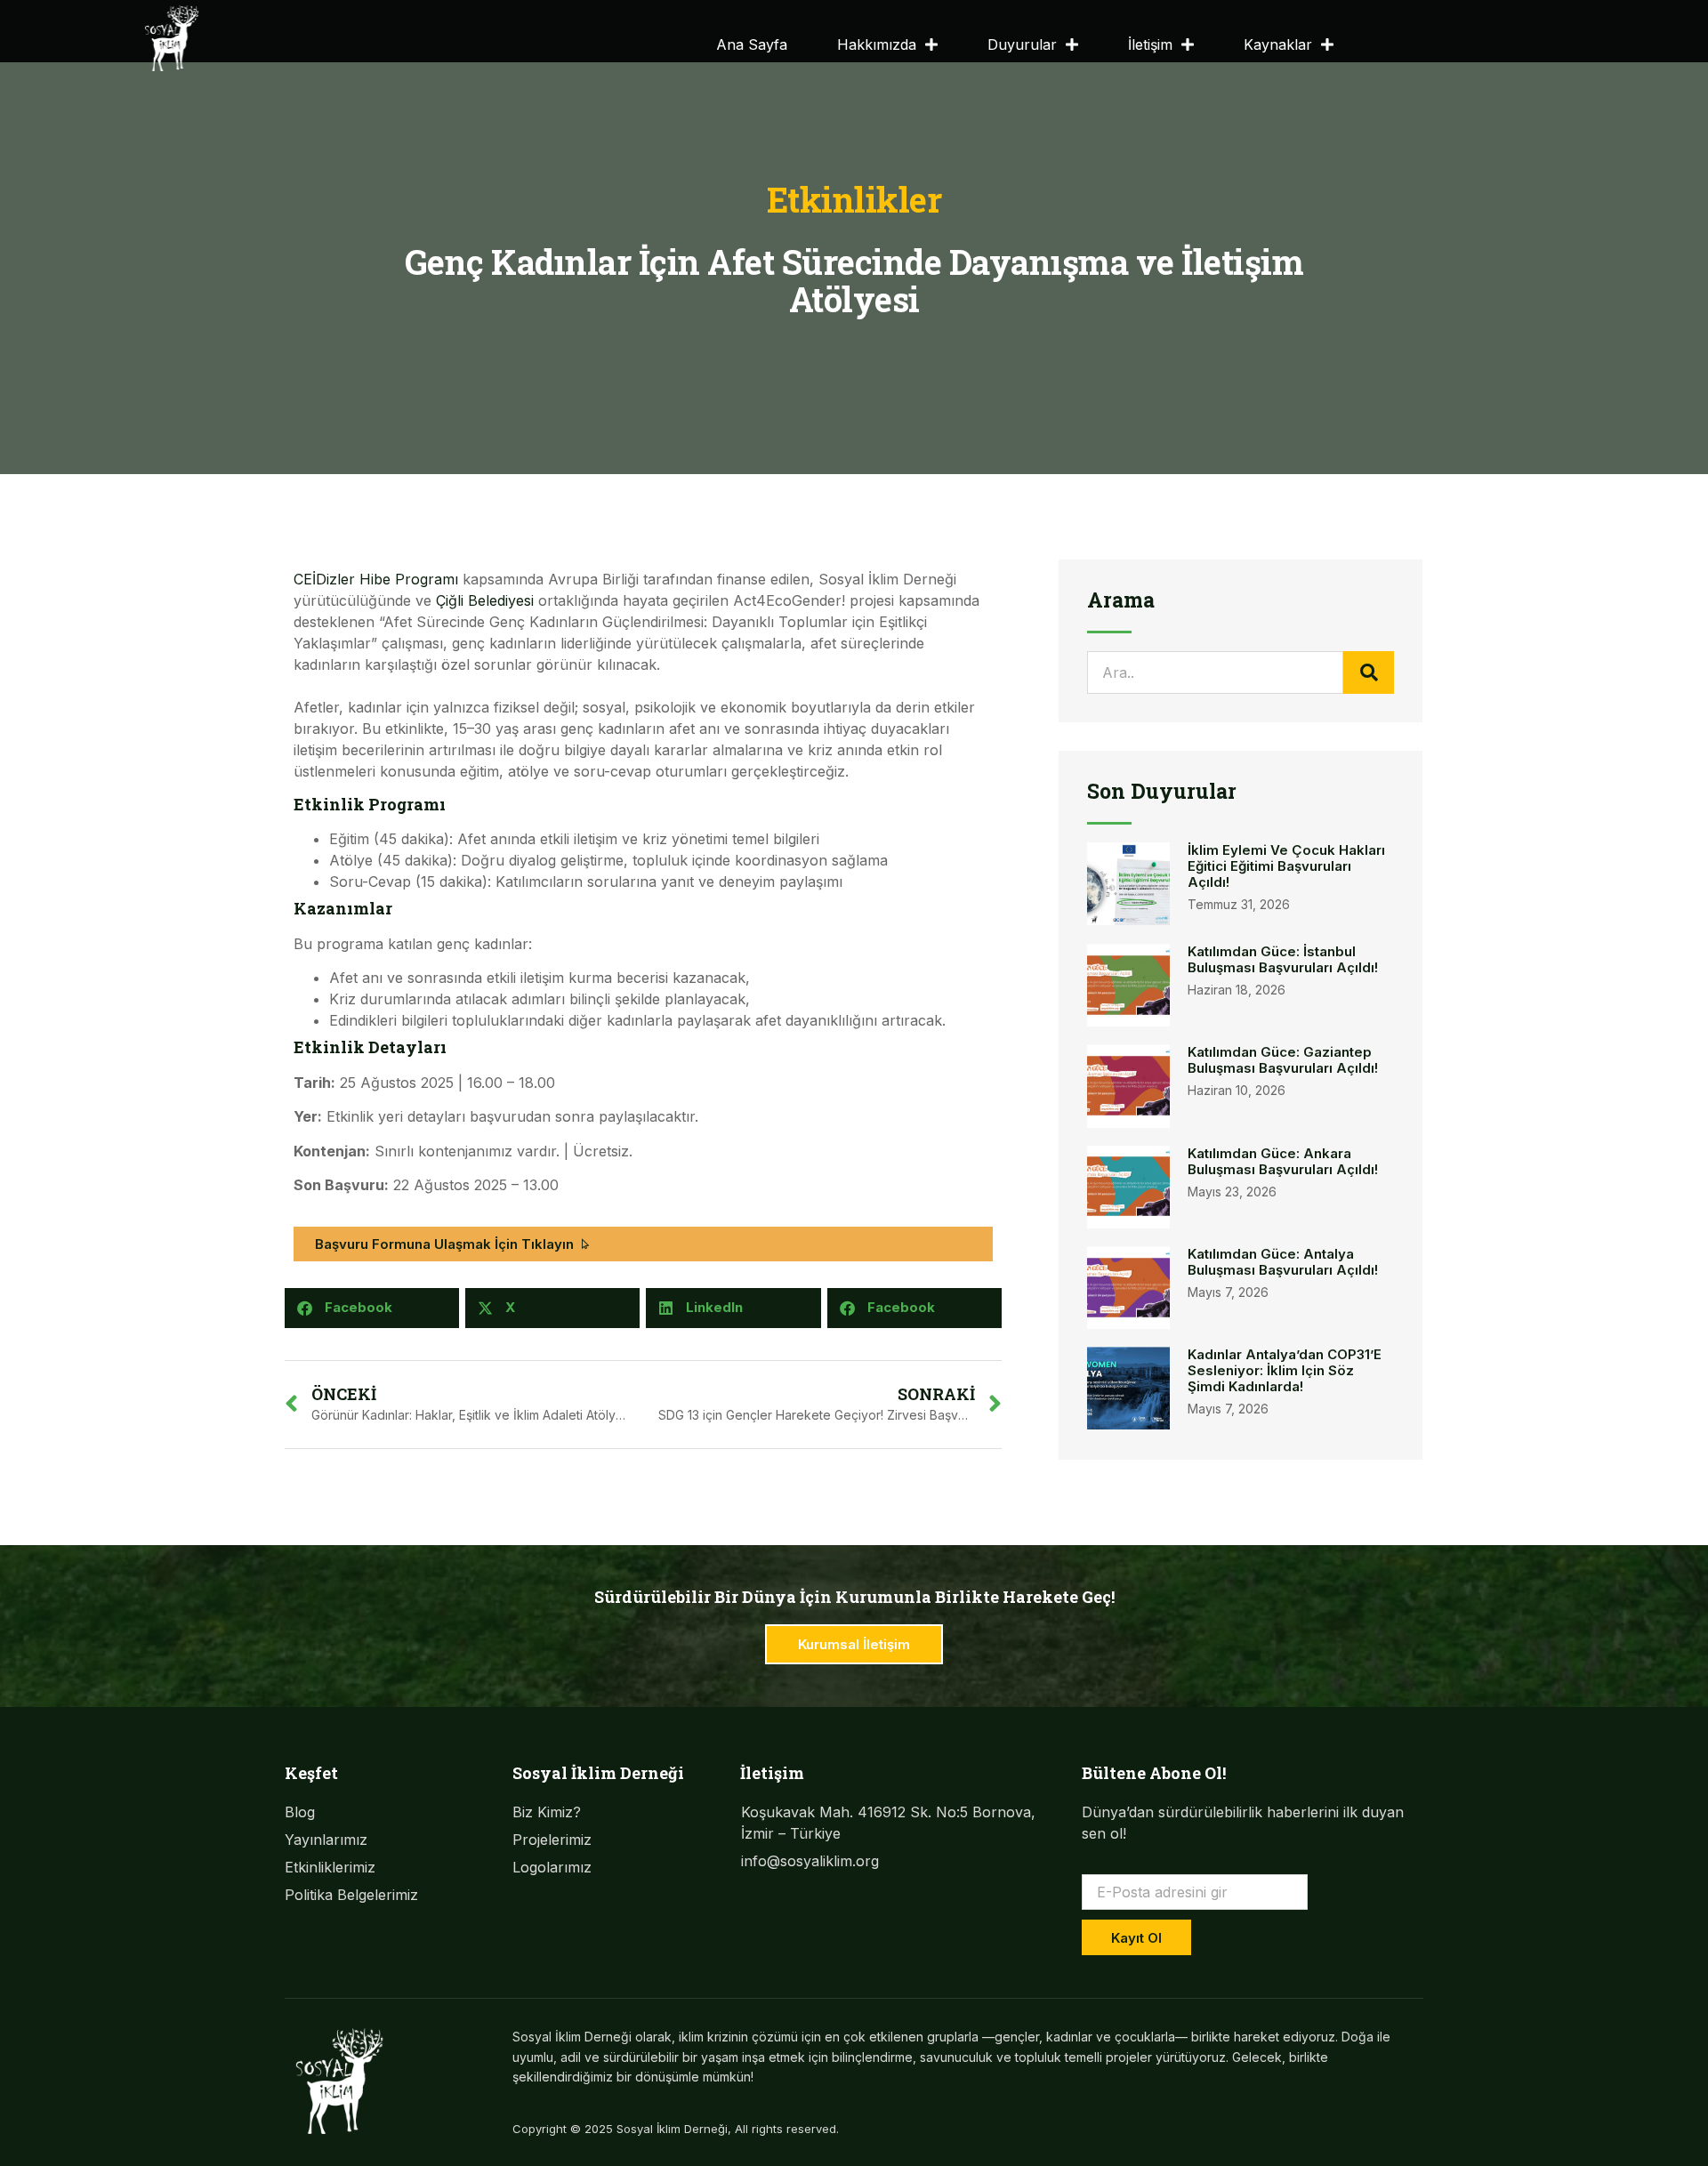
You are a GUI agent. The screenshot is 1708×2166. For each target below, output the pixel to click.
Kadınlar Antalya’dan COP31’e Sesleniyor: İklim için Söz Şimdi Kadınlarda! (1285, 1370)
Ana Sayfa (752, 44)
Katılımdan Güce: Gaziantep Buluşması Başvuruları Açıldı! (1283, 1060)
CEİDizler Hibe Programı (376, 579)
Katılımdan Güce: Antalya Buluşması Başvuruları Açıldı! (1283, 1262)
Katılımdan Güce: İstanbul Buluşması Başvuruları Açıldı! (1283, 959)
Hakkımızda (877, 44)
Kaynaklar (1278, 44)
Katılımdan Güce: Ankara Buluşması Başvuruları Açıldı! (1283, 1161)
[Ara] (1369, 672)
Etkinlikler (854, 199)
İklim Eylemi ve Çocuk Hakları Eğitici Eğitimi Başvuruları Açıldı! (1286, 866)
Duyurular (1022, 44)
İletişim (1150, 44)
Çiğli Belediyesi (485, 600)
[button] (372, 1308)
